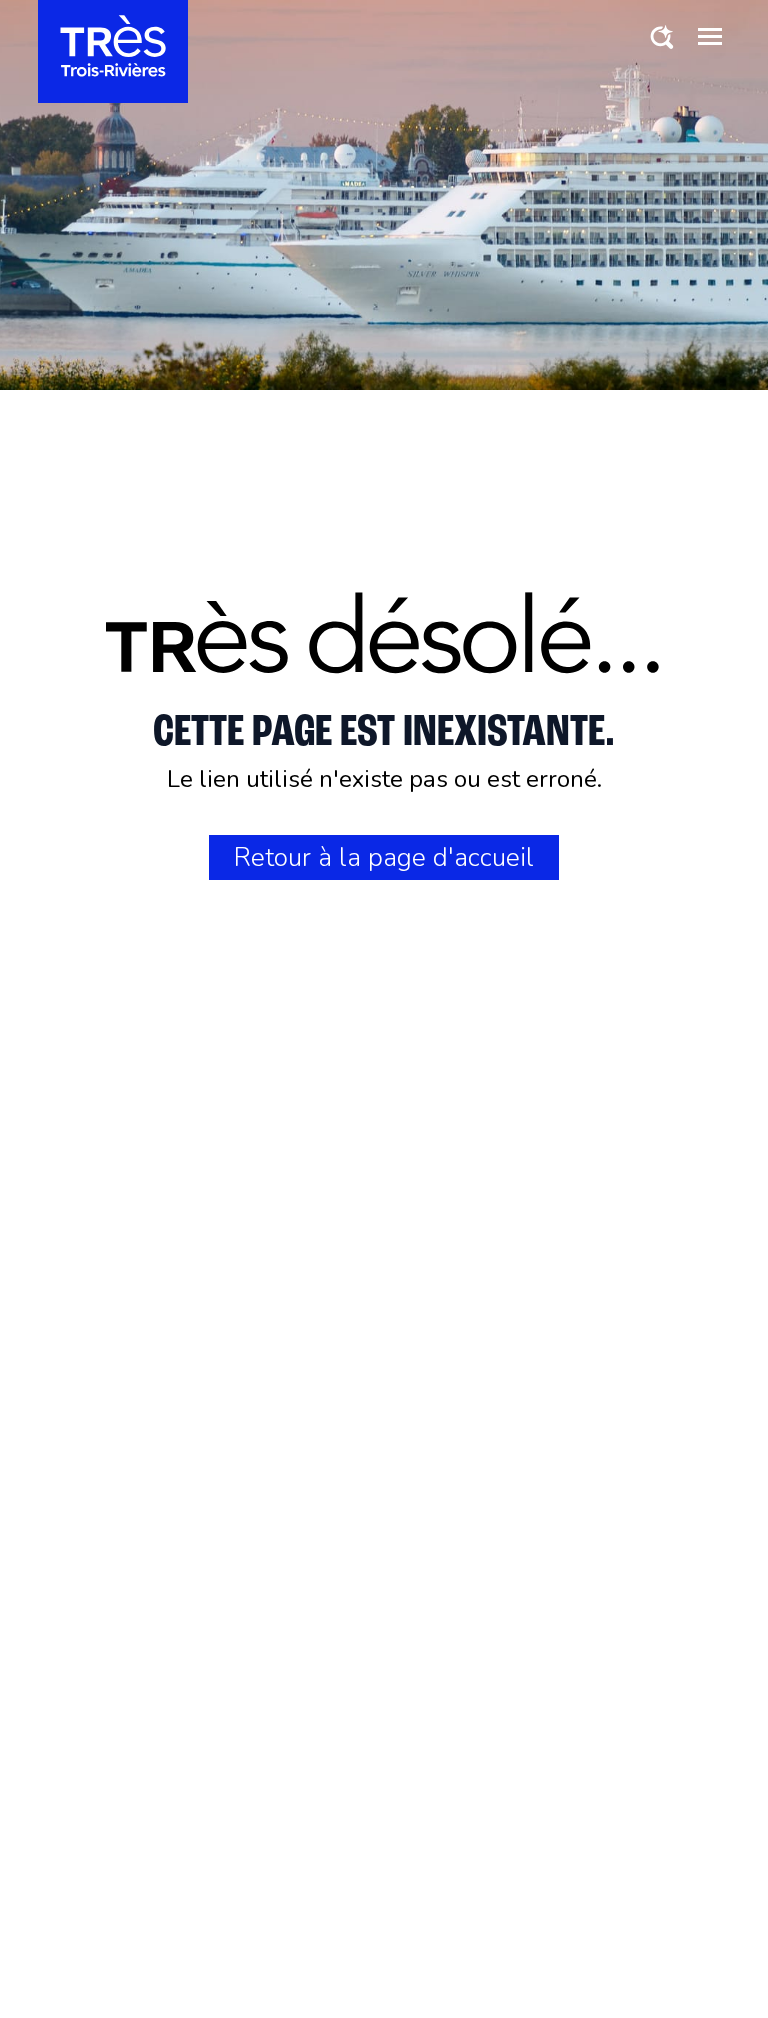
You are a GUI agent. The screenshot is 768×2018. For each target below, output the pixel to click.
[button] (710, 36)
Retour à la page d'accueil (384, 857)
